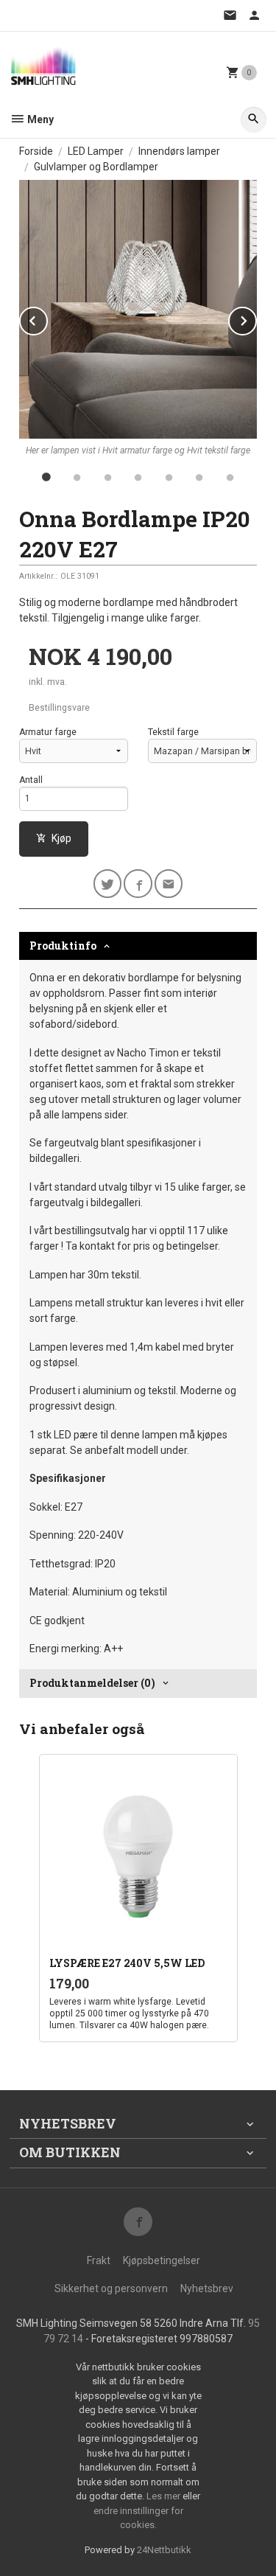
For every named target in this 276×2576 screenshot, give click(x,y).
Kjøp (61, 838)
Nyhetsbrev (207, 2288)
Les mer (164, 2496)
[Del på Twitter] (108, 884)
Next (256, 318)
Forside (36, 151)
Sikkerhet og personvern (111, 2288)
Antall (31, 780)
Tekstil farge (173, 732)
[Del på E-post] (169, 884)
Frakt (99, 2260)
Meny (39, 119)
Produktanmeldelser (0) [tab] (92, 1683)
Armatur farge (48, 732)
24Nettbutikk (164, 2550)
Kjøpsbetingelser (162, 2260)
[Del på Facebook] (138, 884)
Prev (47, 318)
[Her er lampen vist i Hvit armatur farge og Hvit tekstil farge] (138, 309)
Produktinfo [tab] (63, 946)
